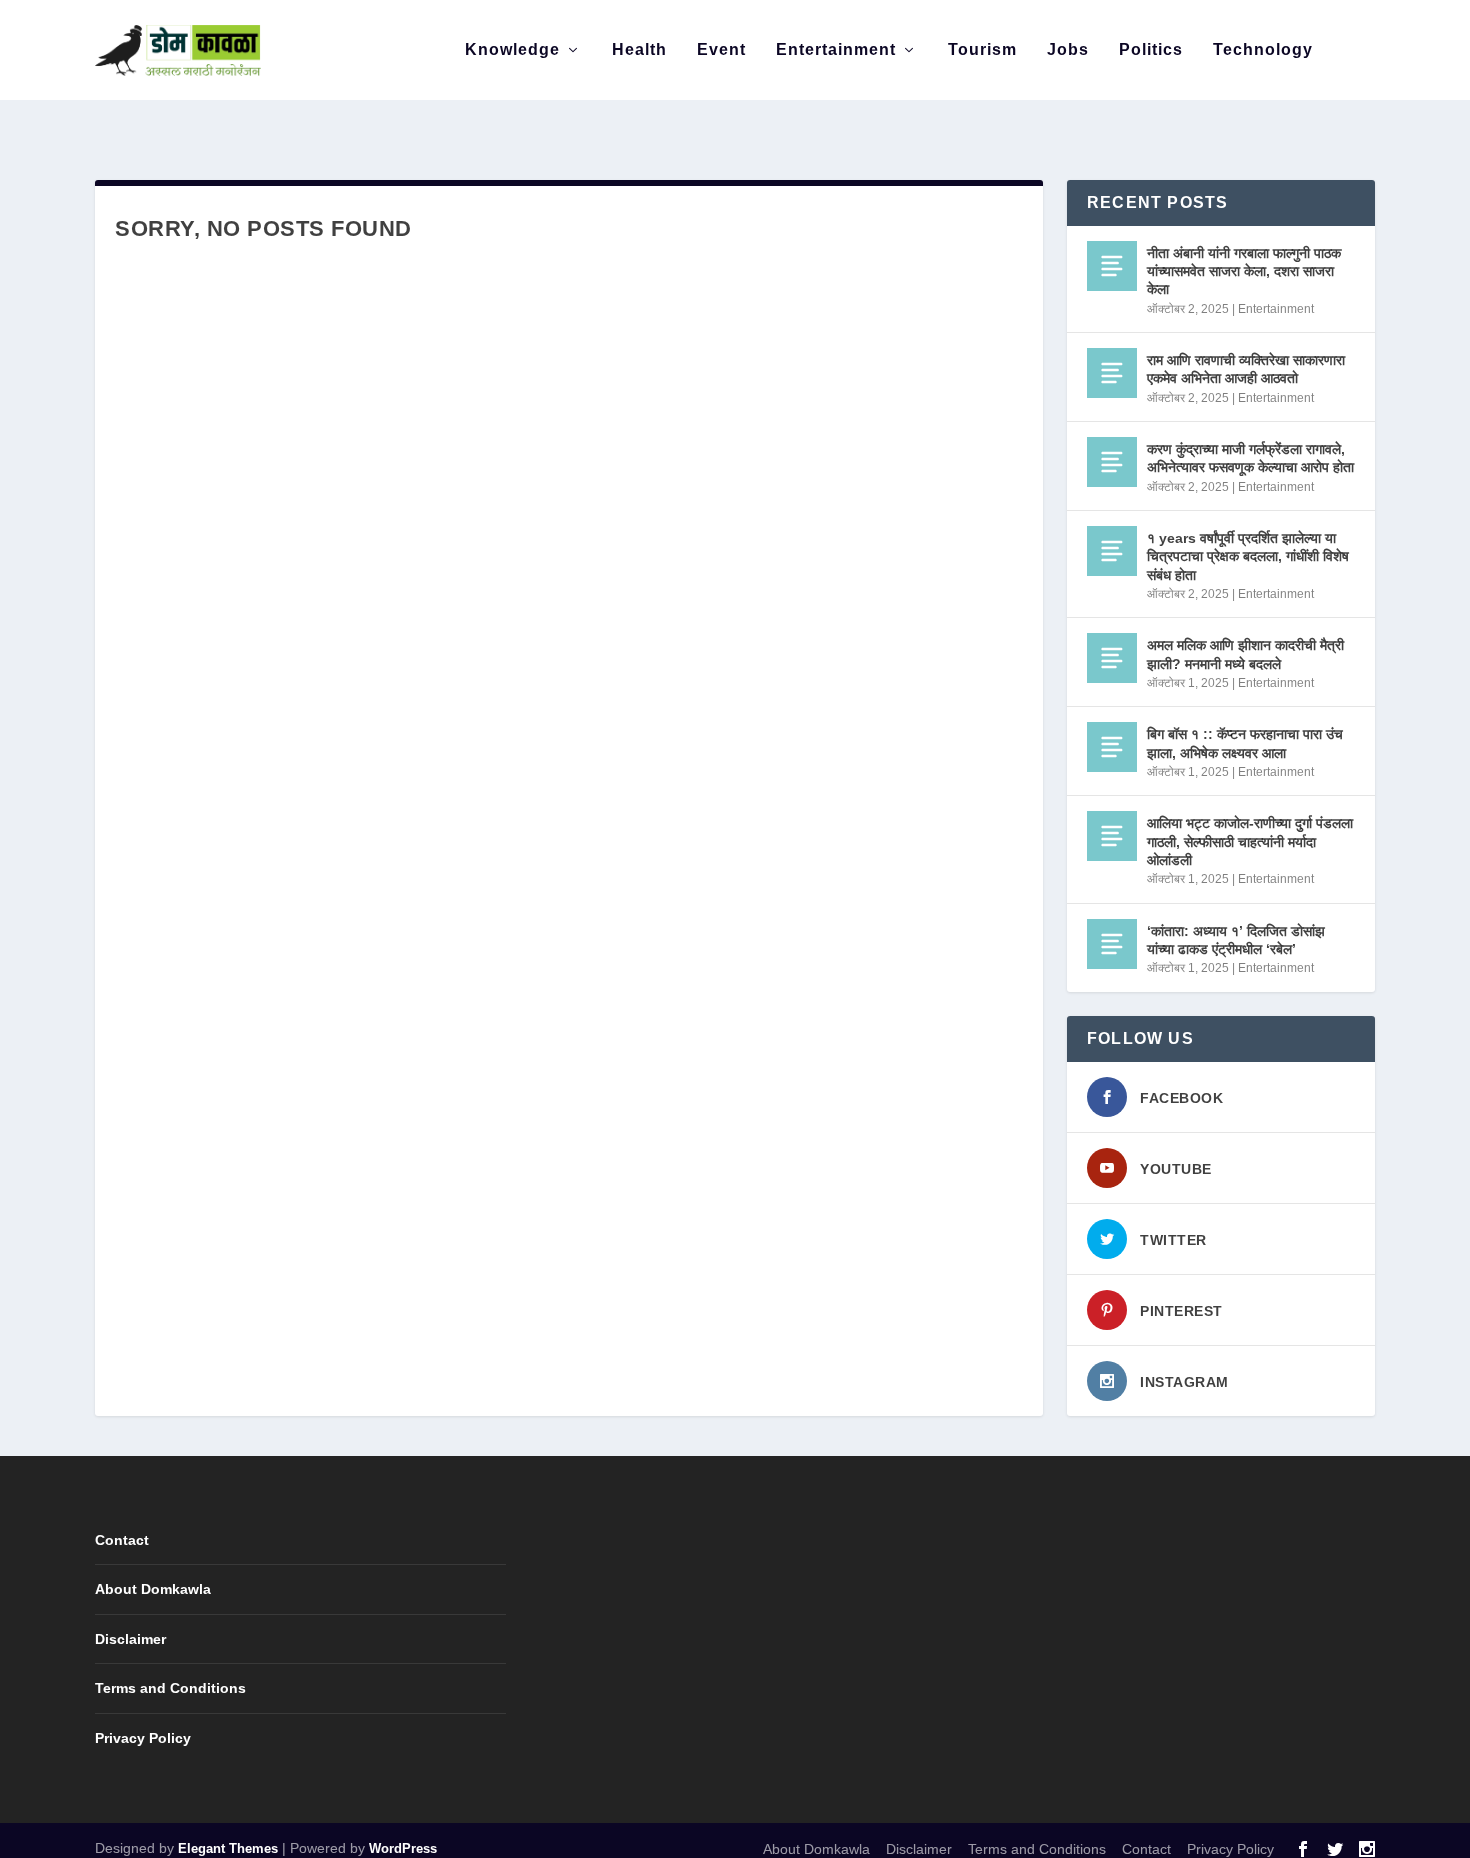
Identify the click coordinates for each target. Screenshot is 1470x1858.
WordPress (403, 1848)
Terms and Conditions (170, 1688)
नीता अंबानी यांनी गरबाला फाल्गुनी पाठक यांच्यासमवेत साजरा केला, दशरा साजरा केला (1244, 271)
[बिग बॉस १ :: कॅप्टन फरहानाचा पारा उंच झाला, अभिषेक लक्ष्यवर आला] (1112, 747)
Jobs (1068, 50)
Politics (1151, 50)
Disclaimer (130, 1639)
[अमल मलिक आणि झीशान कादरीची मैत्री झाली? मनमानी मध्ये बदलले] (1112, 658)
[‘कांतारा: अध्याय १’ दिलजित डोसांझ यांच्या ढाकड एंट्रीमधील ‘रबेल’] (1112, 944)
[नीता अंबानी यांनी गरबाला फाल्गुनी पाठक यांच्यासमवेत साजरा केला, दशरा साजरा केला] (1112, 266)
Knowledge (512, 50)
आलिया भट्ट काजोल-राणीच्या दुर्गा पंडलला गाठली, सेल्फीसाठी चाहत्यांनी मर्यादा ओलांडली (1250, 841)
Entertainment (836, 50)
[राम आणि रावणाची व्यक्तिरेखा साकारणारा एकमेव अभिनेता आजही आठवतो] (1112, 373)
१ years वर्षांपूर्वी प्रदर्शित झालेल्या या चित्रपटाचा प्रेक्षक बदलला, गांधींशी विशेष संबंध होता (1248, 556)
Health (639, 50)
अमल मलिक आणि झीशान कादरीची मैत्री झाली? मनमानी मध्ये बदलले (1245, 654)
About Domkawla (153, 1589)
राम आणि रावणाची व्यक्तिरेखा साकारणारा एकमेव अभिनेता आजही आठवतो (1246, 369)
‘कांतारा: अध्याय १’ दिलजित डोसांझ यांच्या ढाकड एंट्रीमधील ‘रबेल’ (1236, 940)
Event (721, 50)
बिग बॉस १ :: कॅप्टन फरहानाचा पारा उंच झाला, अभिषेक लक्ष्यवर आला (1245, 743)
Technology (1263, 50)
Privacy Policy (143, 1738)
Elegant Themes (228, 1848)
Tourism (982, 50)
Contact (122, 1540)
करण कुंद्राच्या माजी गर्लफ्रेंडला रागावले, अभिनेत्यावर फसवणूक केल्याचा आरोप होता (1250, 458)
